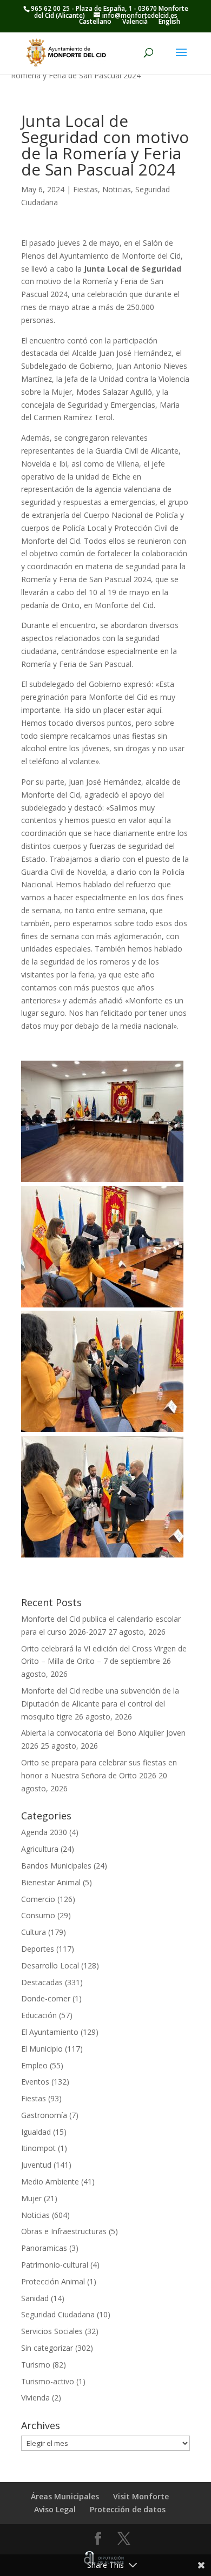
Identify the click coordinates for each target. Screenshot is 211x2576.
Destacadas (42, 1982)
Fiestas (85, 189)
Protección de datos (128, 2509)
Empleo (34, 2065)
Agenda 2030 (44, 1832)
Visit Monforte (141, 2496)
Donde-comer (46, 1998)
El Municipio (42, 2049)
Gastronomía (44, 2115)
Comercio (38, 1899)
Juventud (36, 2165)
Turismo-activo (48, 2381)
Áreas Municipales (65, 2496)
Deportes (38, 1949)
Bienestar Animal (51, 1882)
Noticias (117, 189)
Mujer (31, 2198)
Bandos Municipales (56, 1866)
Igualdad (36, 2132)
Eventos (35, 2082)
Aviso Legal (55, 2509)
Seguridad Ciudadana (58, 2314)
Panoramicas (44, 2248)
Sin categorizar (47, 2348)
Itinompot (38, 2148)
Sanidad (35, 2298)
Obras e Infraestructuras (64, 2231)
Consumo (38, 1915)
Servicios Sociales (52, 2331)
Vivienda (35, 2398)
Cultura (34, 1932)
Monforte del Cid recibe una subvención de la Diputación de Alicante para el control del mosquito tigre (100, 1704)
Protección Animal (53, 2281)
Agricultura (40, 1849)
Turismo (36, 2365)
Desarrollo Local (50, 1965)
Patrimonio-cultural (55, 2265)
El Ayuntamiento (50, 2032)
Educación (39, 2015)
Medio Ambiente (50, 2181)
